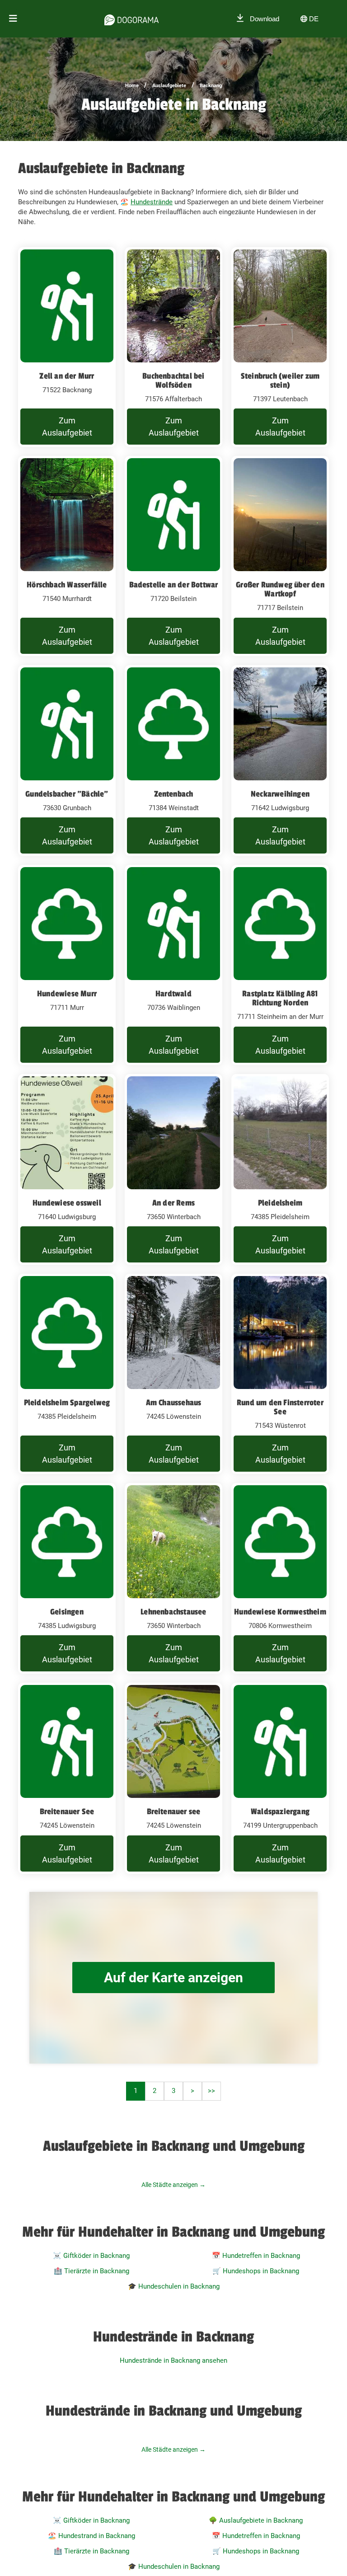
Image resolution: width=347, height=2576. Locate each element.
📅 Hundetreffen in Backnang (256, 2256)
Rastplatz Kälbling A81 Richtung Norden (280, 998)
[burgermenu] (13, 19)
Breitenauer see (174, 1811)
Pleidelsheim (280, 1203)
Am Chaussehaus (174, 1403)
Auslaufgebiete (169, 86)
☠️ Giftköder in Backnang (91, 2256)
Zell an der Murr (67, 376)
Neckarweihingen (280, 794)
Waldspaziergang (280, 1811)
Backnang (211, 86)
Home (132, 86)
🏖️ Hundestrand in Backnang (91, 2536)
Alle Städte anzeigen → (173, 2185)
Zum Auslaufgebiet (67, 427)
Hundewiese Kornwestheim (280, 1612)
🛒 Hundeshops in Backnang (256, 2271)
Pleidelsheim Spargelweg (67, 1403)
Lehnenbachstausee (173, 1612)
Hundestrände (152, 202)
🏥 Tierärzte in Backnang (91, 2271)
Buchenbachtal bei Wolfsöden (173, 380)
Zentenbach (174, 794)
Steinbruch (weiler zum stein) (280, 380)
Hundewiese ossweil (67, 1203)
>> (211, 2091)
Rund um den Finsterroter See (280, 1407)
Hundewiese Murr (67, 994)
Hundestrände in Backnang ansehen (173, 2360)
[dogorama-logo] (131, 19)
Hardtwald (173, 994)
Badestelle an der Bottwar (174, 585)
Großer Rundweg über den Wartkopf (280, 589)
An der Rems (173, 1203)
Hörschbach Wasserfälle (67, 585)
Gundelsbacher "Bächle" (67, 794)
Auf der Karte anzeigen (173, 1978)
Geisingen (67, 1612)
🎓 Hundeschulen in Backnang (174, 2286)
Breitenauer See (67, 1811)
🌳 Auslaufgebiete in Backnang (256, 2520)
